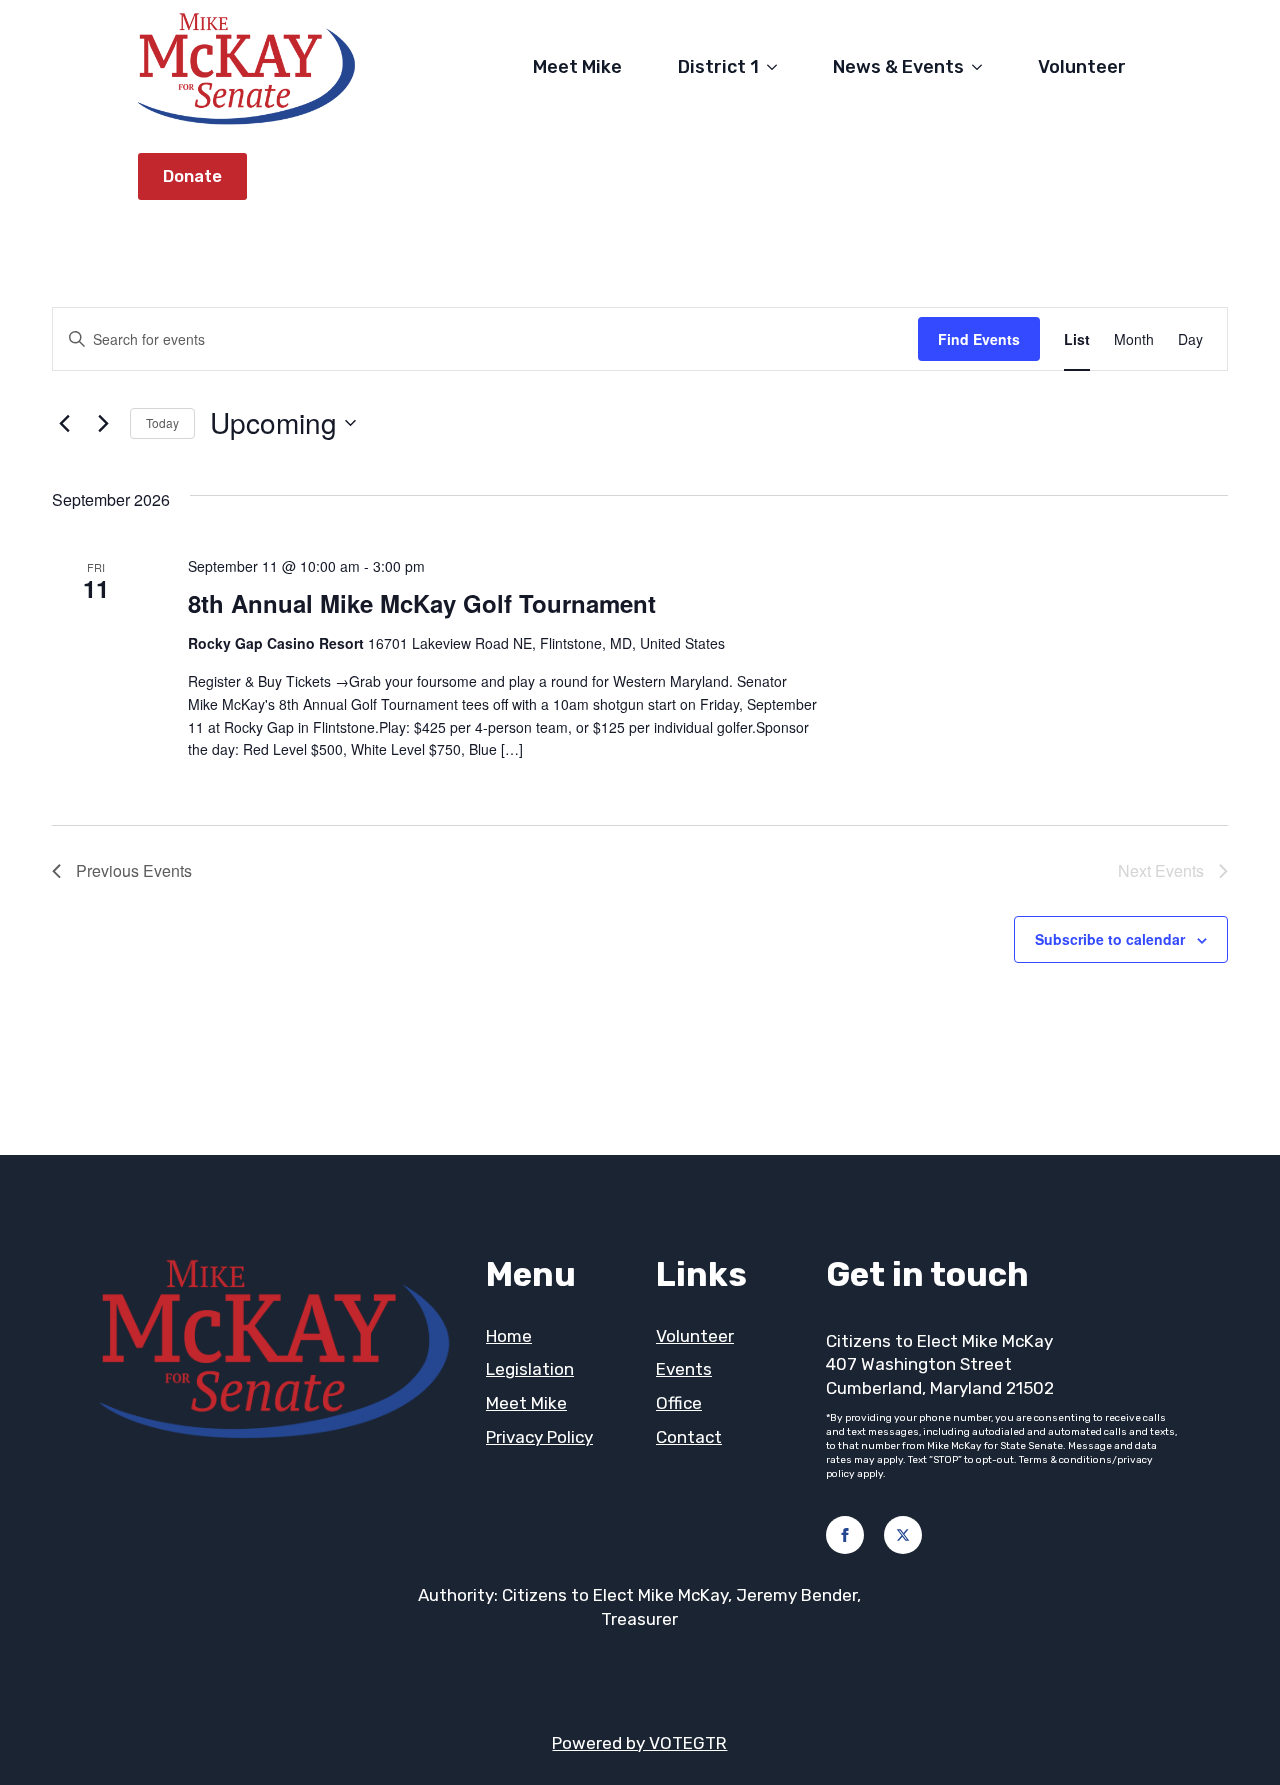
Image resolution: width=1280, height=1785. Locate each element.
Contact (689, 1437)
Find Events (979, 339)
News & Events (898, 67)
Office (679, 1403)
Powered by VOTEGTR (639, 1743)
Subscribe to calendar (1110, 939)
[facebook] (845, 1535)
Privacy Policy (539, 1437)
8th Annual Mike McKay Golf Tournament (422, 603)
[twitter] (903, 1535)
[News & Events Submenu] (981, 67)
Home (509, 1336)
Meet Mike (577, 67)
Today (162, 422)
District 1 (718, 67)
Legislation (530, 1369)
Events (684, 1369)
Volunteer (1082, 67)
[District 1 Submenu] (776, 67)
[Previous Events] (64, 423)
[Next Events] (103, 423)
